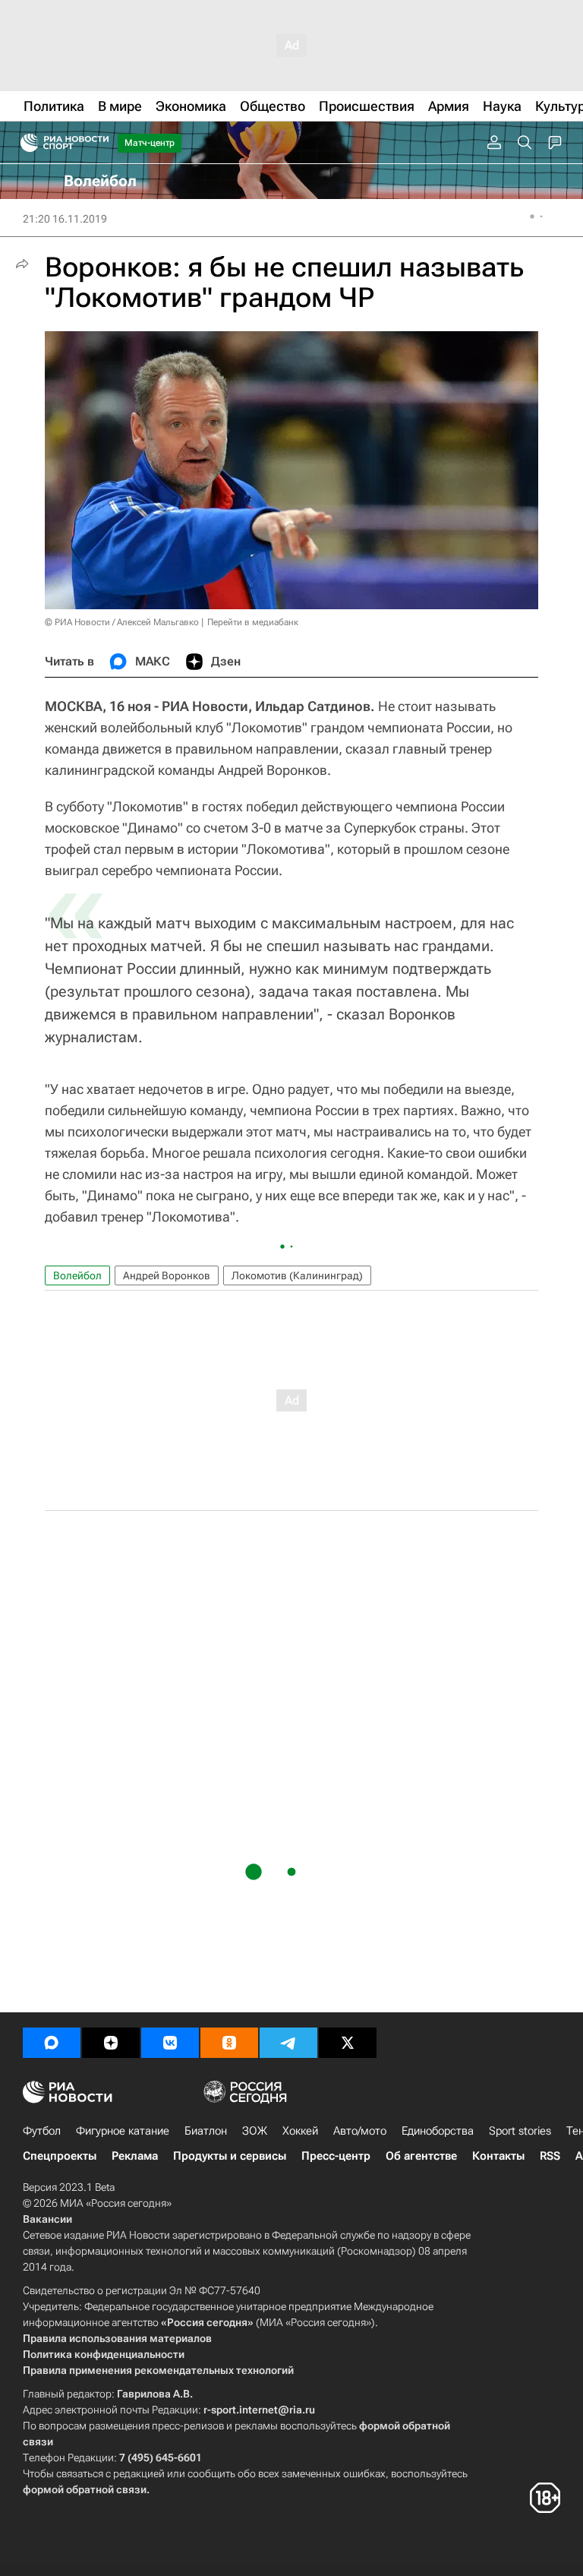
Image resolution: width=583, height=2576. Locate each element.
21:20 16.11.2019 (65, 219)
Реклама (135, 2156)
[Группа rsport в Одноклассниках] (229, 2043)
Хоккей (300, 2131)
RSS (550, 2156)
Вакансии (47, 2219)
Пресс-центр (336, 2156)
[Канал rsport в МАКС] (52, 2043)
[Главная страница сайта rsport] (99, 143)
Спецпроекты (60, 2156)
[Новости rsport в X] (348, 2043)
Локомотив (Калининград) (297, 1275)
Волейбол (77, 1275)
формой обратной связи (85, 2489)
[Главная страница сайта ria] (25, 143)
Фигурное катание (123, 2131)
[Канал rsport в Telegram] (288, 2043)
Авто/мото (360, 2131)
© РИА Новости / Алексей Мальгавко (122, 622)
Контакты (498, 2156)
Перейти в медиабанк (253, 622)
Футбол (42, 2131)
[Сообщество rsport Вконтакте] (170, 2043)
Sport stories (520, 2131)
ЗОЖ (255, 2131)
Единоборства (438, 2131)
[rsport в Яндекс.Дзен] (111, 2043)
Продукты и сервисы (230, 2156)
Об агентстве (421, 2156)
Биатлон (206, 2131)
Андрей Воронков (167, 1275)
